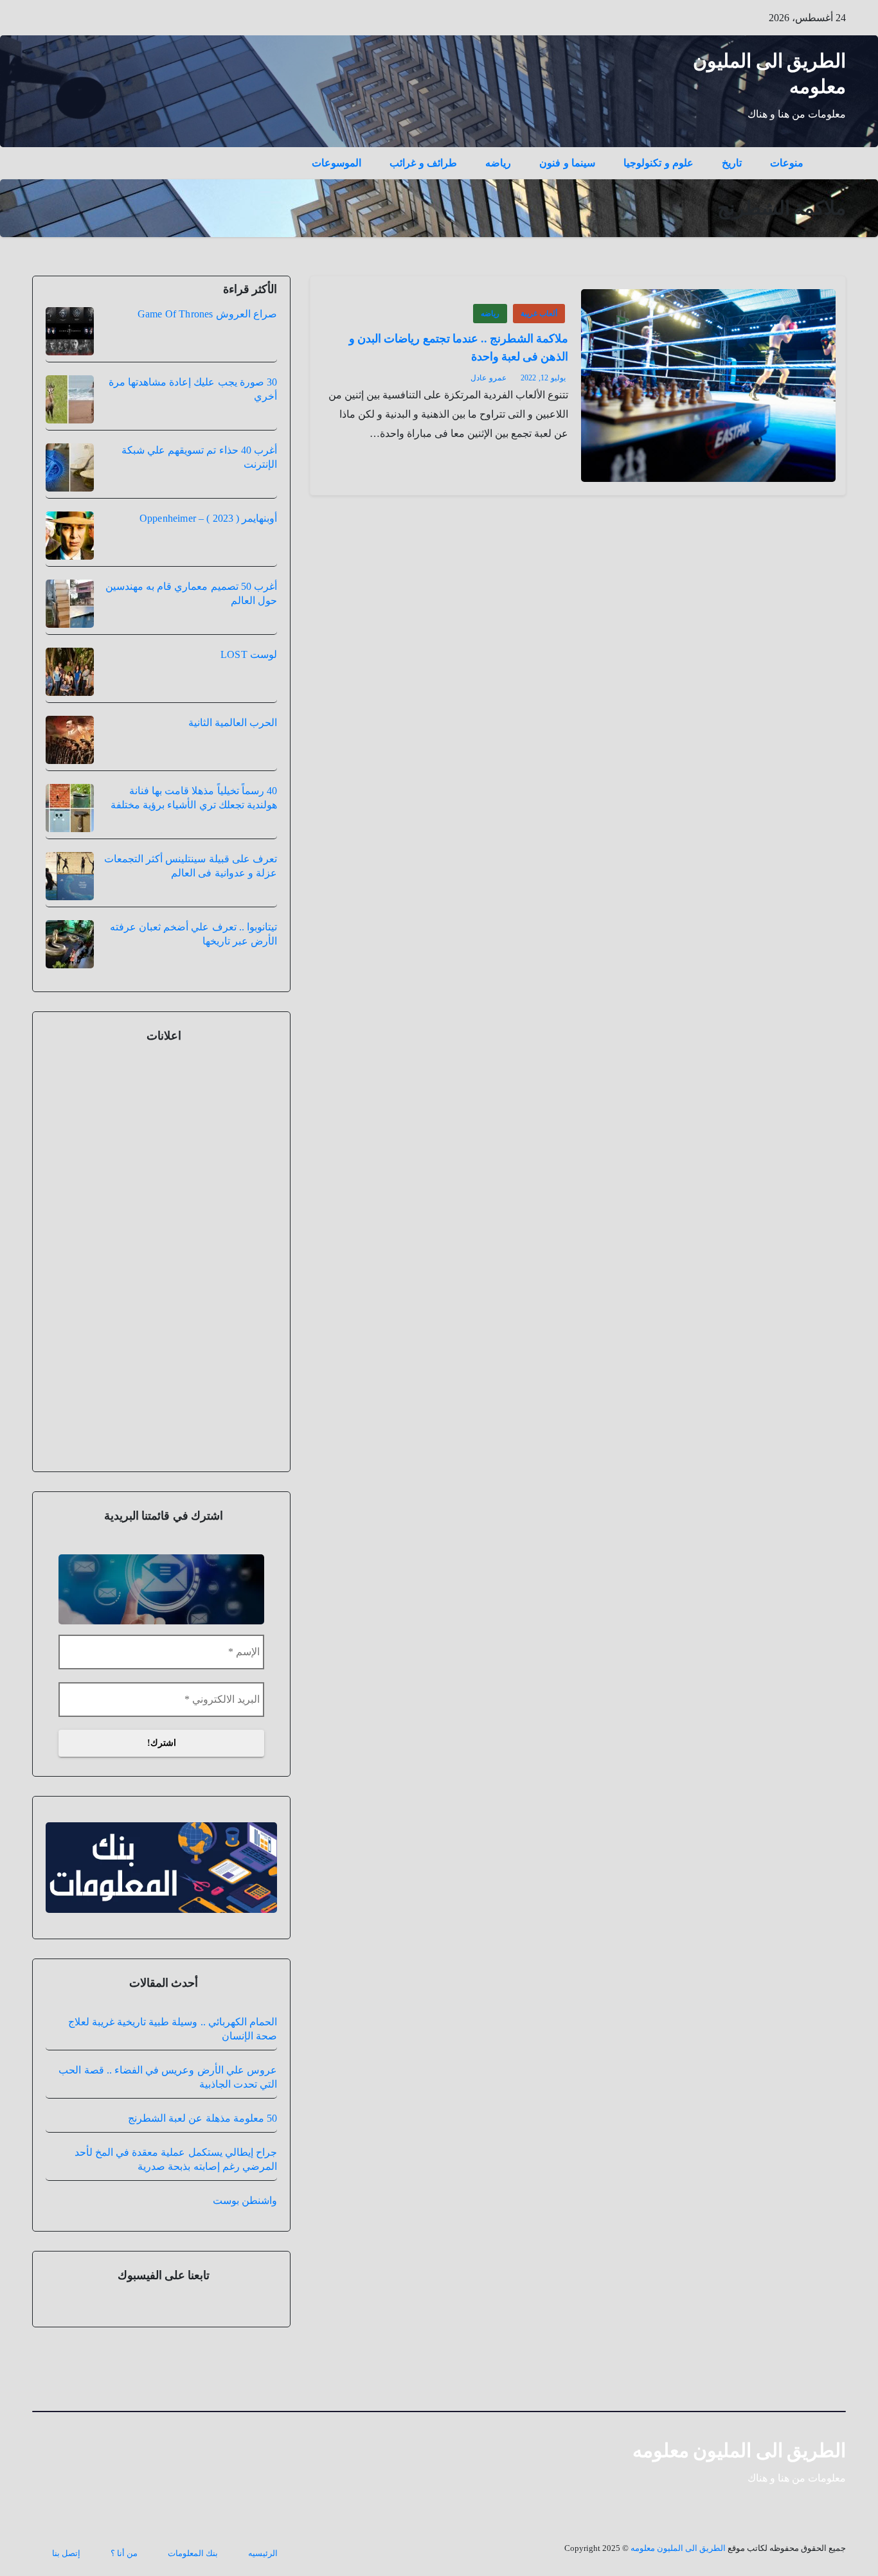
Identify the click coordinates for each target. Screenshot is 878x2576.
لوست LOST (249, 654)
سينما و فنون (567, 163)
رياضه (498, 163)
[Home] (832, 154)
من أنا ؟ (124, 2553)
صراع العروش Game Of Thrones (207, 314)
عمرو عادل (488, 378)
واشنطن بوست (245, 2200)
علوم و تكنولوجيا (658, 163)
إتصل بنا (66, 2553)
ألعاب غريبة (539, 314)
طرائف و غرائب (423, 163)
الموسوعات (336, 163)
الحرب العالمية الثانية (233, 723)
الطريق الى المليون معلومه (739, 2450)
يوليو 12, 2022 (543, 378)
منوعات (787, 163)
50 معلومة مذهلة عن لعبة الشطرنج (202, 2118)
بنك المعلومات (193, 2553)
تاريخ (732, 163)
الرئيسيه (263, 2553)
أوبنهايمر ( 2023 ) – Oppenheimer (208, 518)
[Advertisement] (161, 1255)
